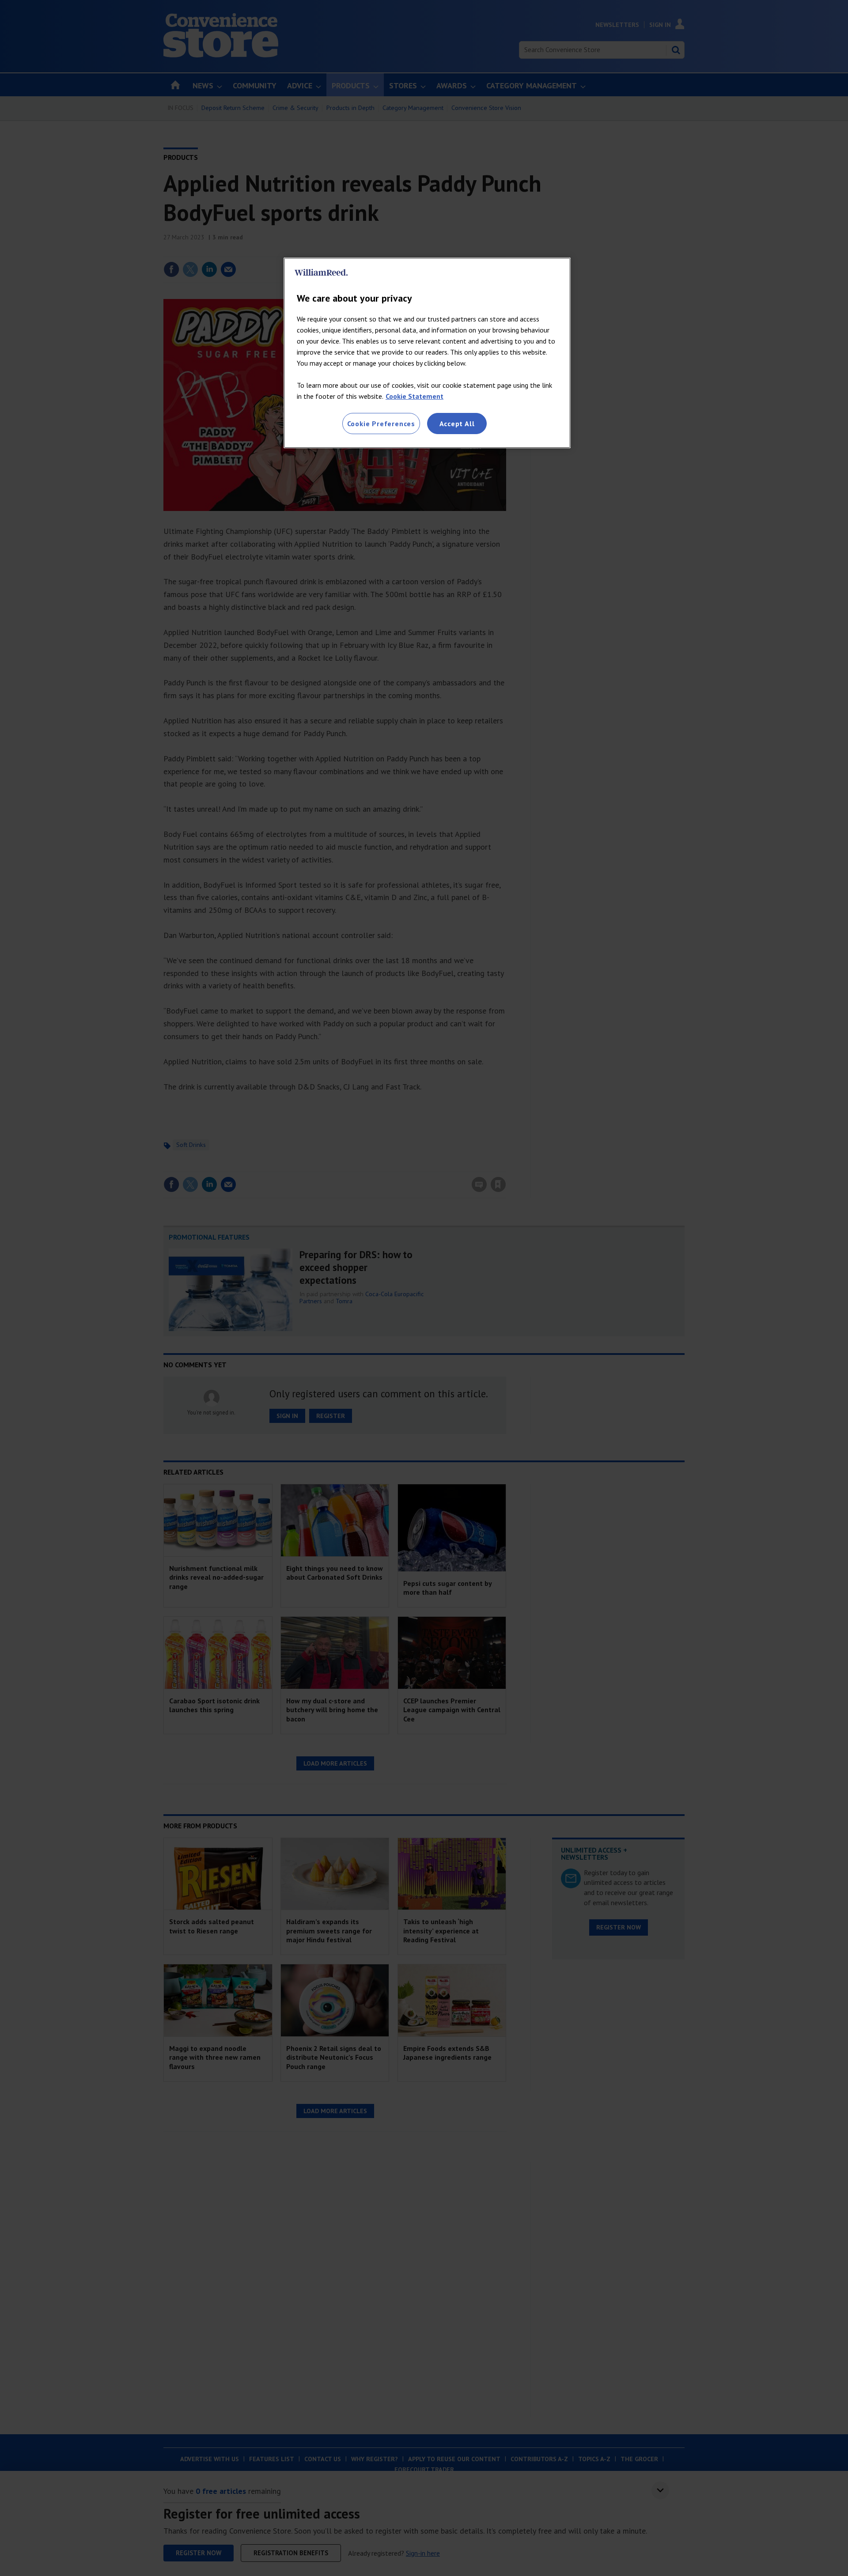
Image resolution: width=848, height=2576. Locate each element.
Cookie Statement (415, 396)
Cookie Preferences (381, 424)
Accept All (457, 424)
